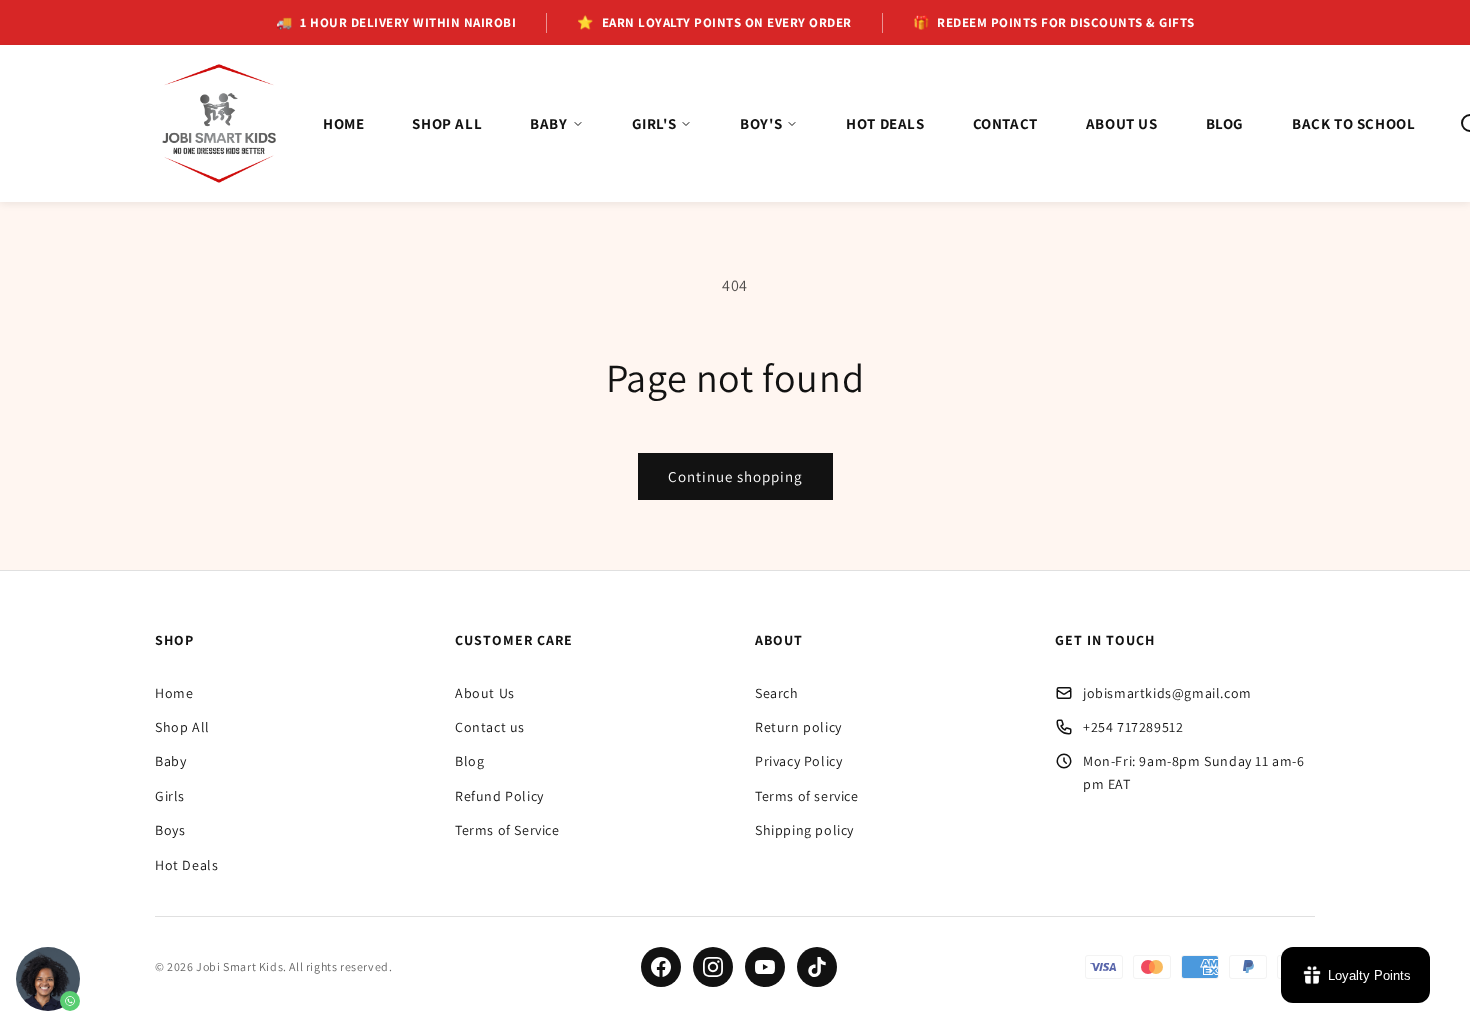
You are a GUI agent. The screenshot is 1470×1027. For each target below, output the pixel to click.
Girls (170, 796)
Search (777, 693)
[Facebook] (661, 967)
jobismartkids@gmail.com (1167, 693)
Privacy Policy (798, 761)
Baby (170, 761)
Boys (170, 830)
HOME (343, 123)
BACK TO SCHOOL (1353, 123)
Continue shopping (735, 476)
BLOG (1225, 123)
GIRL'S (654, 123)
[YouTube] (765, 967)
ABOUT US (1122, 123)
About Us (485, 693)
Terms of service (807, 796)
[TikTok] (817, 967)
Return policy (798, 727)
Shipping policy (804, 830)
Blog (469, 761)
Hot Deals (186, 865)
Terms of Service (507, 830)
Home (174, 693)
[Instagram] (713, 967)
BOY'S (761, 123)
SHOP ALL (447, 123)
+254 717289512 (1133, 727)
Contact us (490, 727)
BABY (548, 123)
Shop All (182, 727)
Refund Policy (499, 796)
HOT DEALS (885, 123)
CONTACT (1005, 123)
